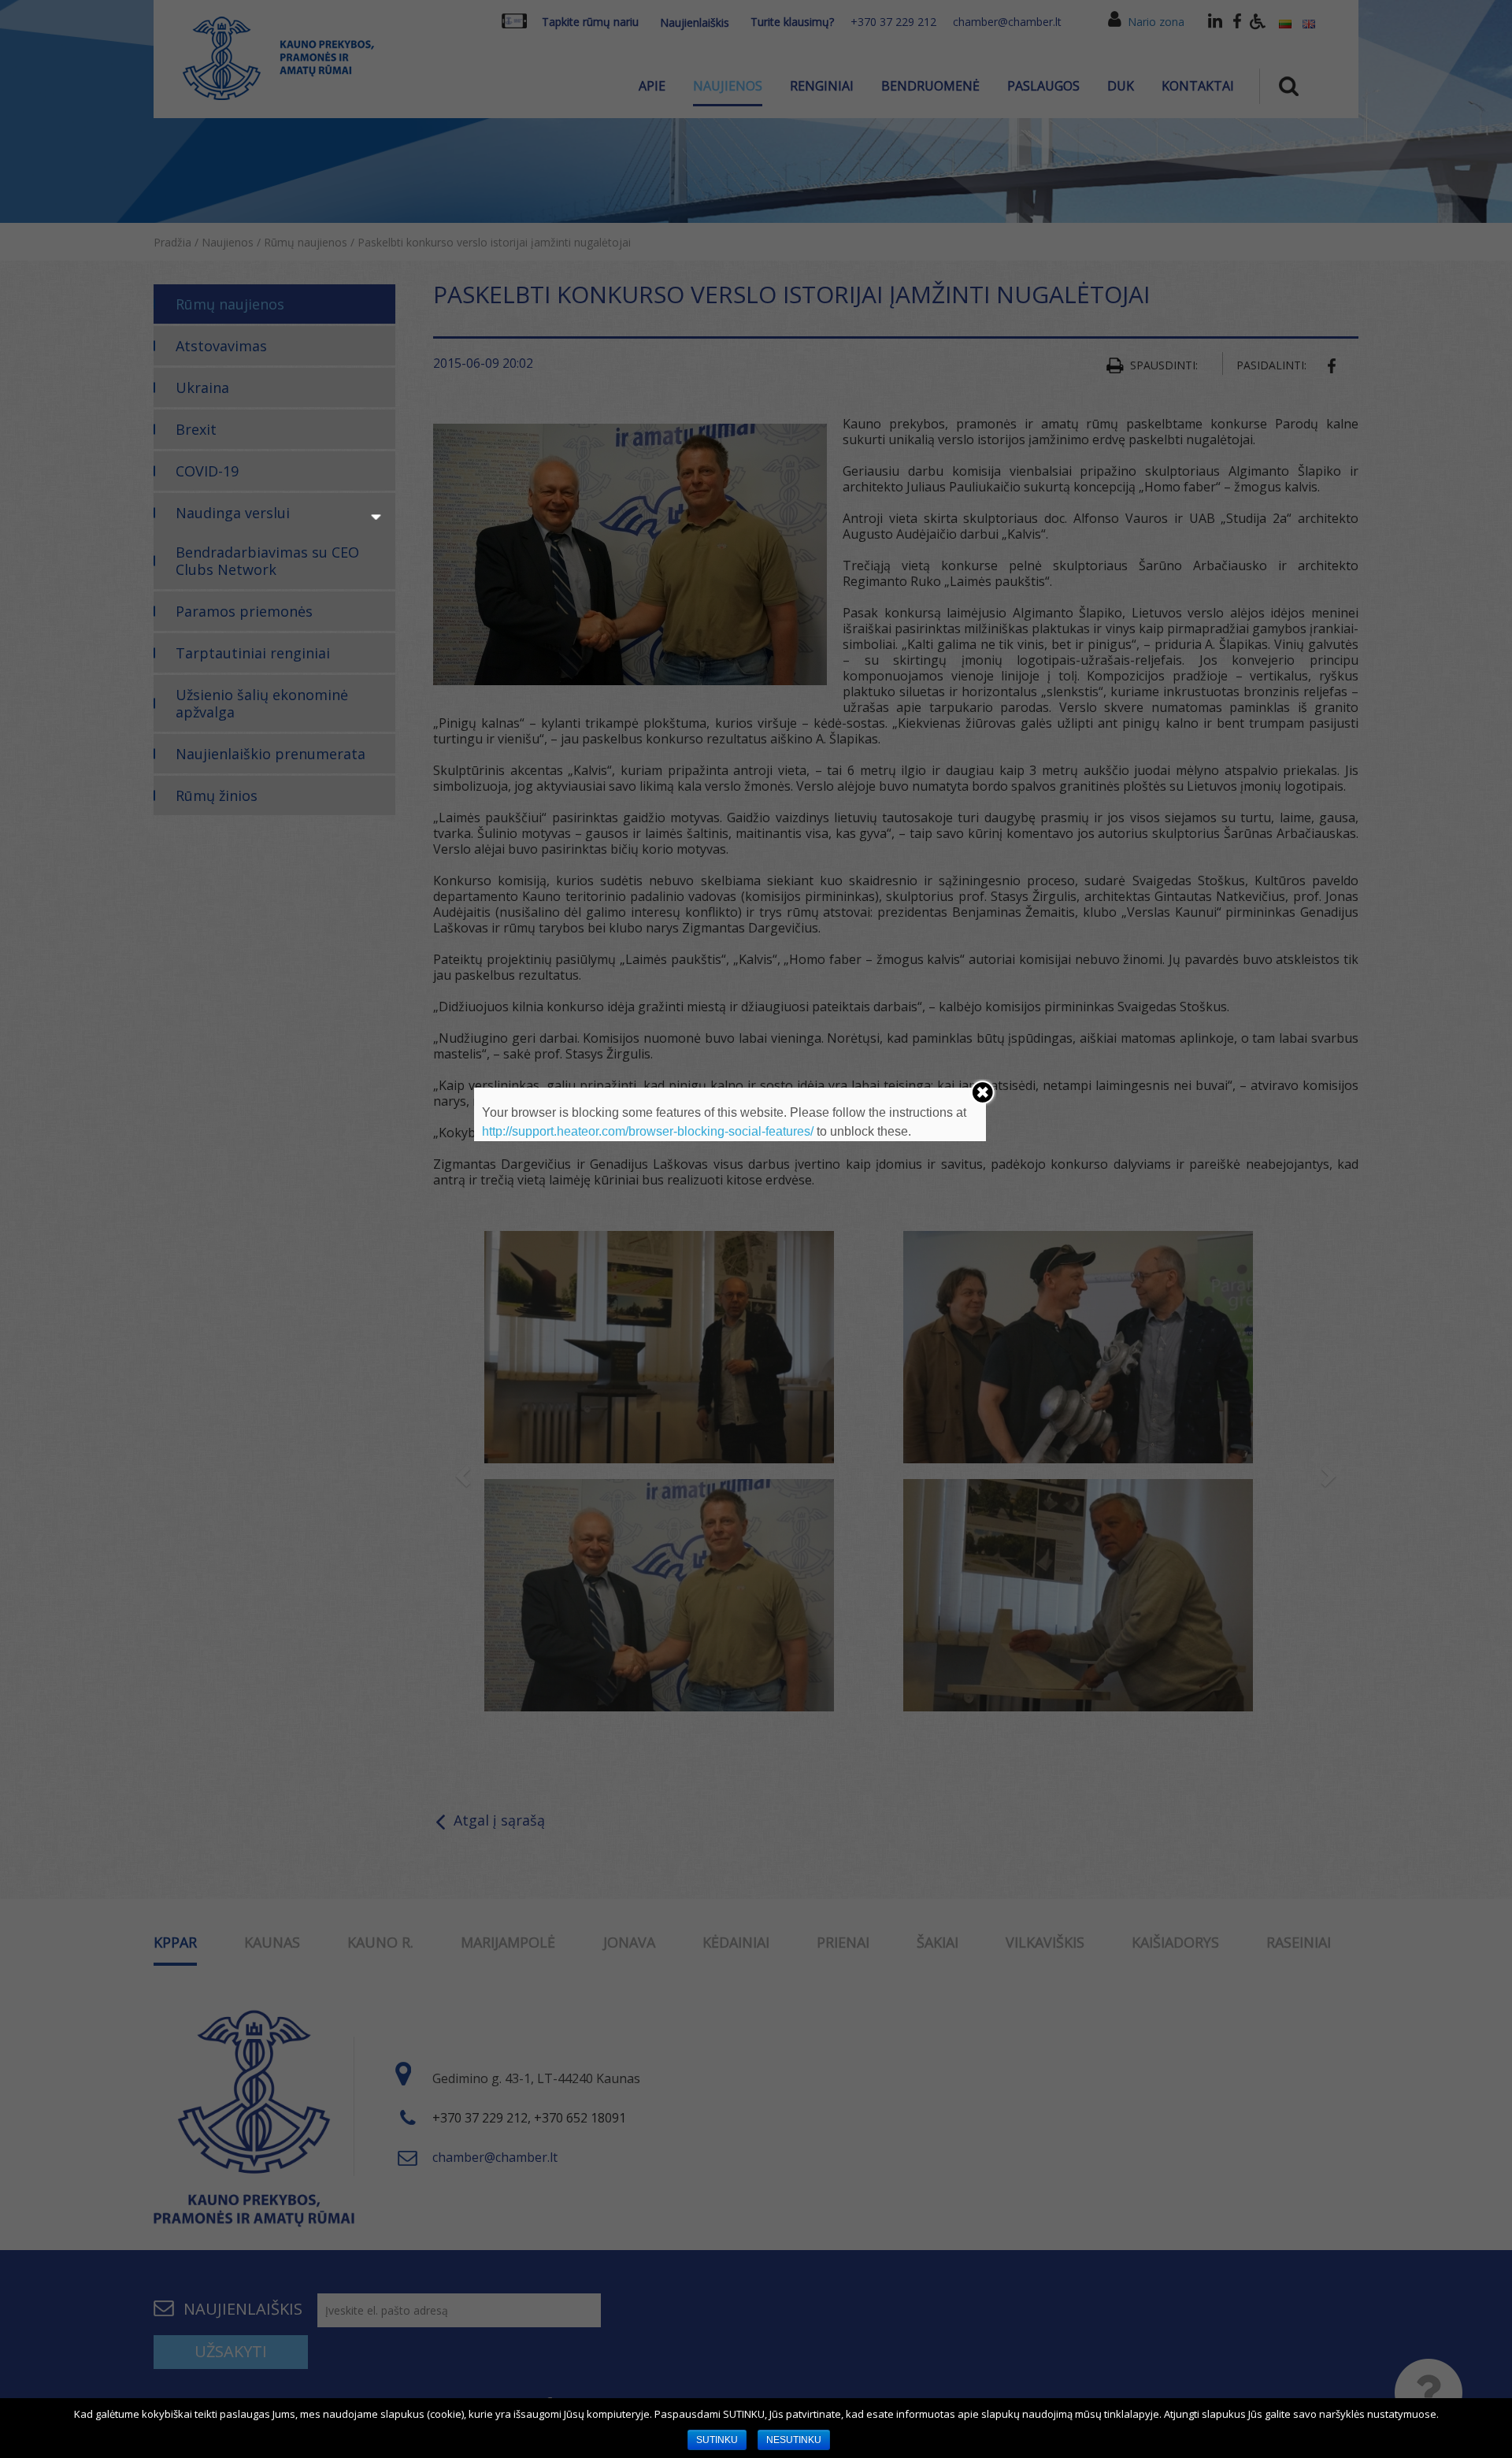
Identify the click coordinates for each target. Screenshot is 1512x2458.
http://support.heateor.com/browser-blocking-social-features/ (648, 1131)
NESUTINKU (794, 2440)
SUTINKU (717, 2440)
